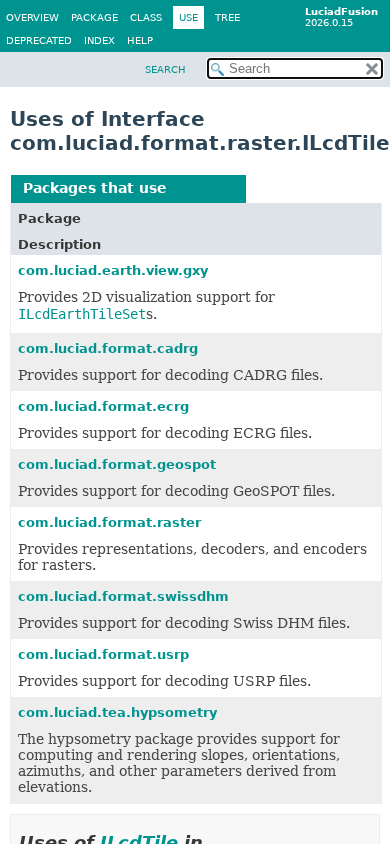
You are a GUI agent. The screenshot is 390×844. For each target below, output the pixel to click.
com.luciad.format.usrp (103, 654)
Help (140, 40)
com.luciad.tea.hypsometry (117, 712)
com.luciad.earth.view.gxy (113, 270)
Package (94, 17)
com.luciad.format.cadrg (108, 348)
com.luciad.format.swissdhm (123, 596)
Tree (227, 17)
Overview (32, 17)
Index (99, 40)
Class (146, 17)
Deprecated (39, 40)
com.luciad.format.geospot (117, 464)
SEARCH (165, 69)
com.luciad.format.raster (109, 522)
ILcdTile (203, 188)
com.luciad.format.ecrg (103, 406)
